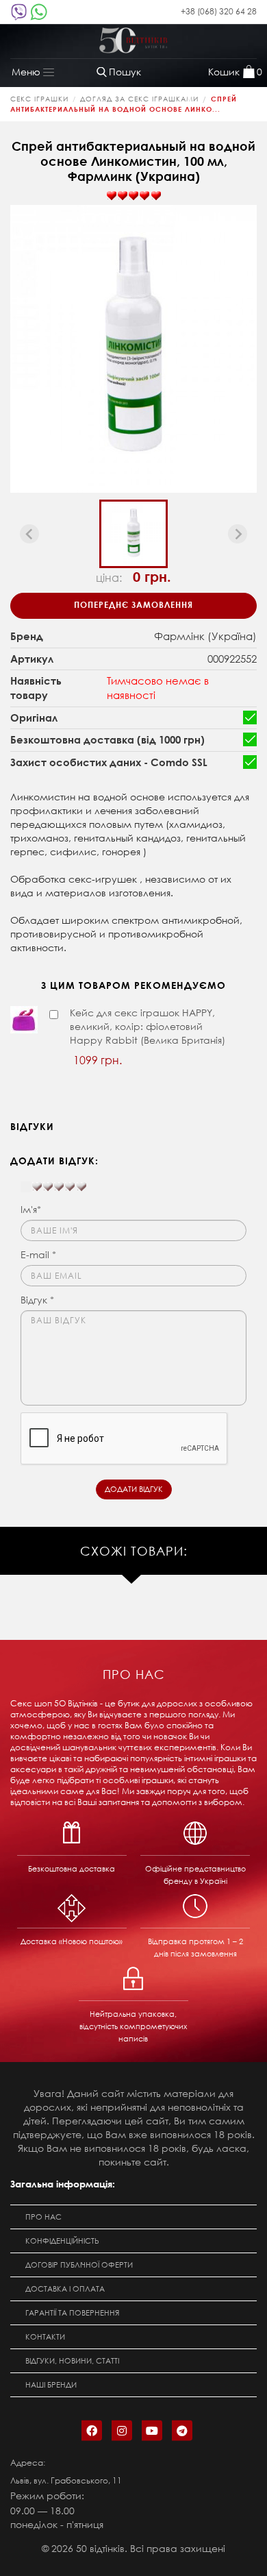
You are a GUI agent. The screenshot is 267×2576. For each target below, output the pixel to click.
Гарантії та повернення (72, 2313)
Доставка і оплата (65, 2289)
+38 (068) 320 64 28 (219, 11)
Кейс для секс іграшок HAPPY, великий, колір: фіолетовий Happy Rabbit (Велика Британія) (148, 1026)
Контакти (45, 2337)
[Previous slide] (29, 534)
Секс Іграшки (39, 99)
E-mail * (38, 1254)
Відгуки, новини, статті (72, 2361)
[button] (133, 534)
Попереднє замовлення (133, 604)
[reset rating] (26, 1187)
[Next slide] (238, 534)
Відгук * (37, 1300)
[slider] (133, 196)
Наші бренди (51, 2385)
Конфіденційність (62, 2241)
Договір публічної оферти (79, 2265)
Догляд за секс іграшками (139, 99)
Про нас (43, 2217)
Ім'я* (31, 1209)
